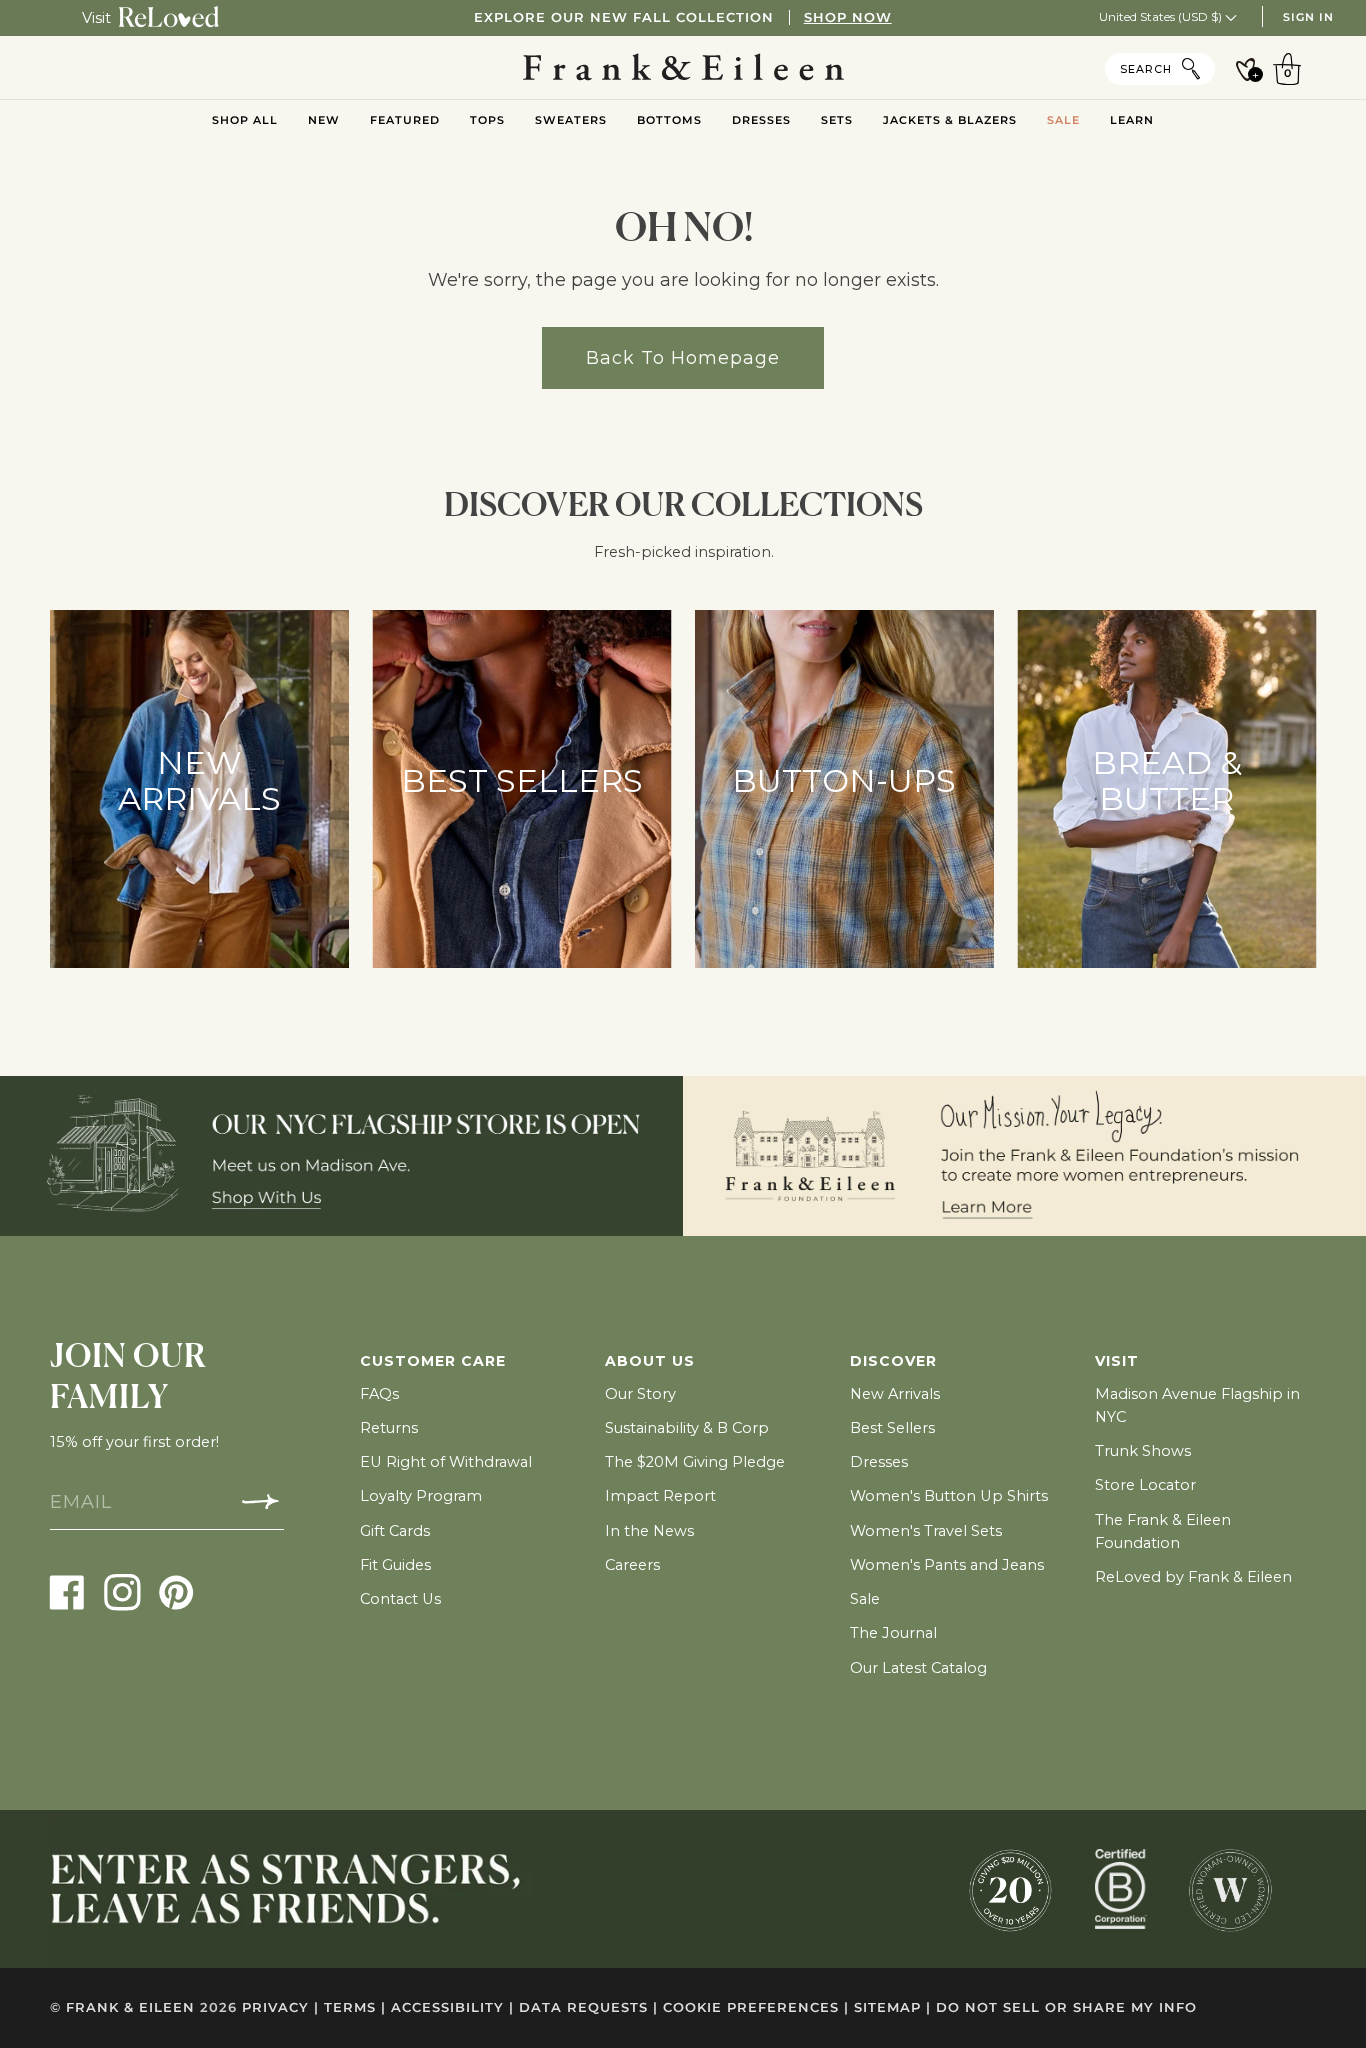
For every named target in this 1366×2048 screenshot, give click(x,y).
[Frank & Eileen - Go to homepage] (683, 68)
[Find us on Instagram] (122, 1591)
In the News (649, 1531)
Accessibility (452, 2007)
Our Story (640, 1394)
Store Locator (1145, 1485)
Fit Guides (395, 1565)
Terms (355, 2007)
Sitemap (892, 2007)
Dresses (879, 1462)
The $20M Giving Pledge (695, 1462)
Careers (632, 1565)
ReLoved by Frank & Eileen (1193, 1577)
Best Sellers (892, 1428)
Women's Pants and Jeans (947, 1565)
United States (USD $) (1162, 16)
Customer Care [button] (433, 1361)
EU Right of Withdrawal (446, 1462)
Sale (865, 1599)
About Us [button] (650, 1361)
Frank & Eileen (130, 2007)
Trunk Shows (1143, 1451)
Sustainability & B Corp (687, 1428)
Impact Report (660, 1496)
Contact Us (400, 1599)
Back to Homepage (683, 357)
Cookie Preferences (756, 2007)
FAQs (379, 1394)
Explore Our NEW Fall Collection (682, 17)
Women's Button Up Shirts (949, 1496)
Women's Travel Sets (926, 1531)
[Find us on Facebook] (67, 1591)
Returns (389, 1428)
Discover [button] (893, 1361)
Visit (96, 18)
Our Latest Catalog (918, 1668)
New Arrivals (895, 1394)
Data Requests (588, 2007)
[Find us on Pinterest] (176, 1591)
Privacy (280, 2007)
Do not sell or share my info (1066, 2007)
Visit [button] (1117, 1361)
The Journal (893, 1633)
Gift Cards (395, 1531)
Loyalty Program (421, 1496)
